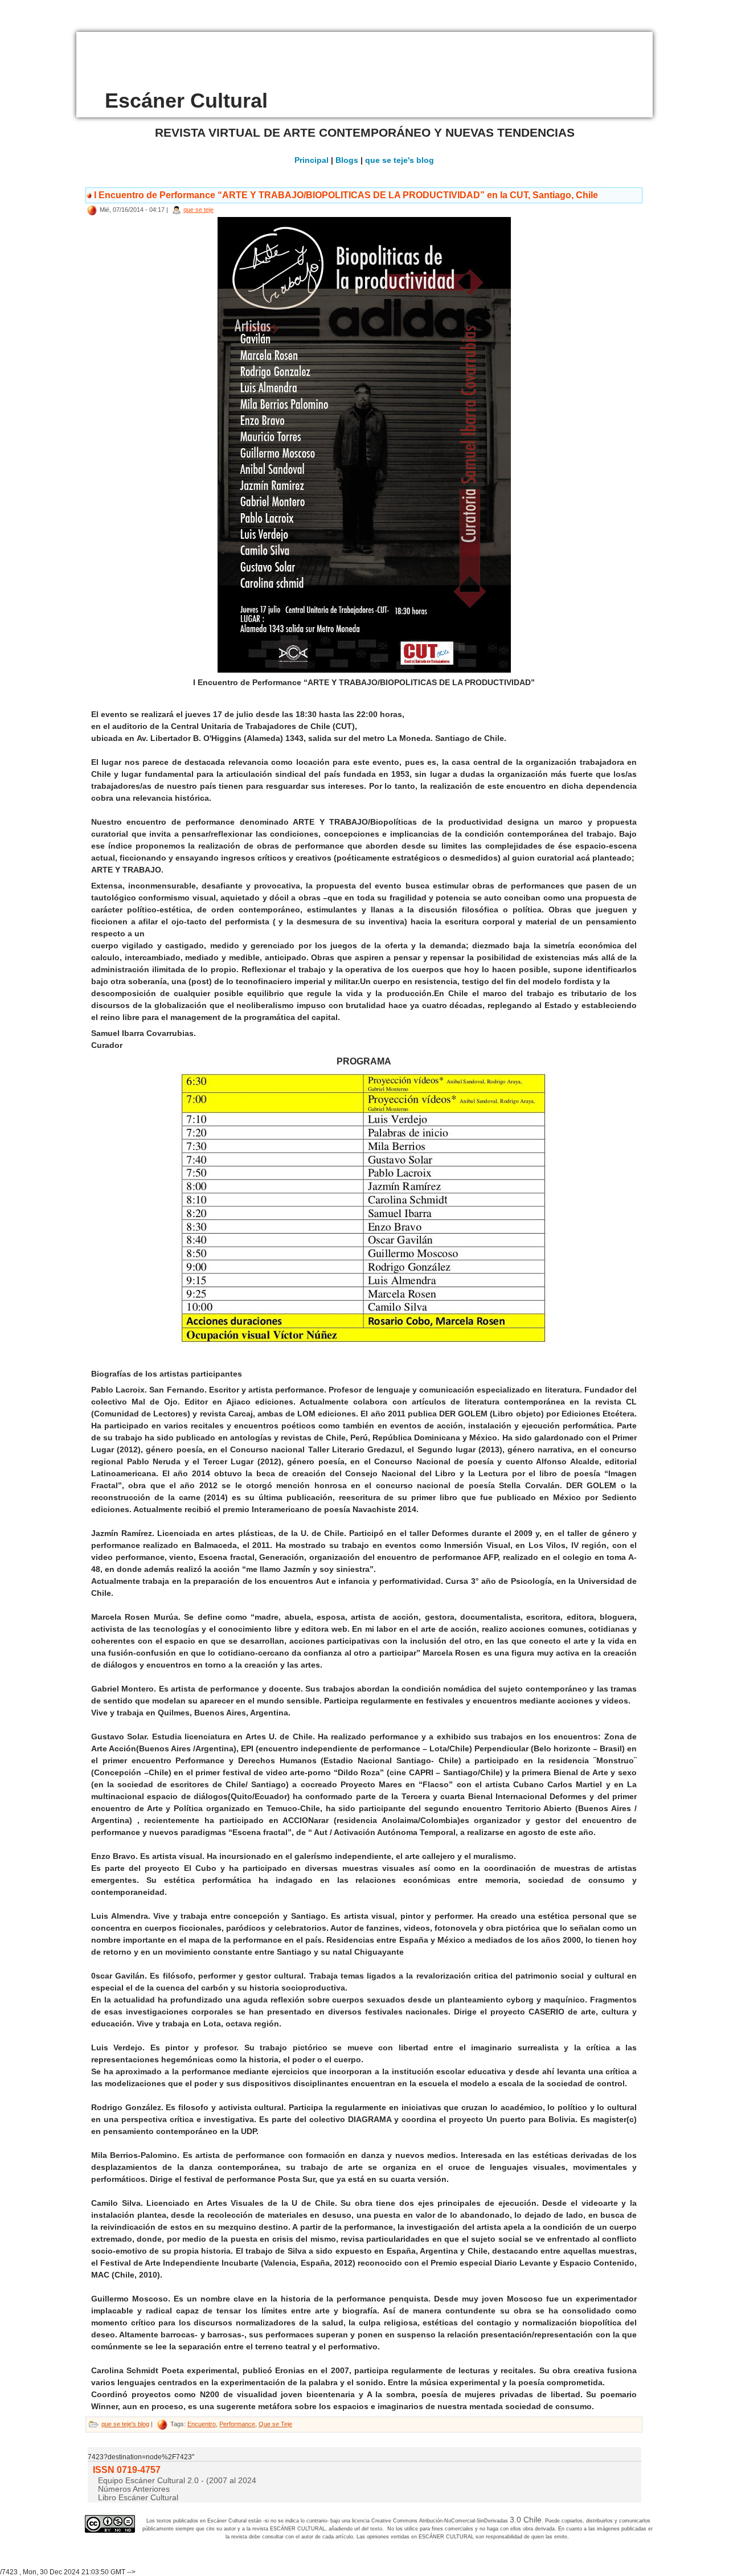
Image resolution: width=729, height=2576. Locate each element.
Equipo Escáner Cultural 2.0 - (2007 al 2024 (177, 2480)
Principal (312, 160)
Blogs (347, 160)
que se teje (198, 210)
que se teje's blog (400, 160)
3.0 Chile (526, 2520)
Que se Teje (275, 2424)
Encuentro (202, 2424)
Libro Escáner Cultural (138, 2497)
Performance (237, 2424)
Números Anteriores (134, 2489)
